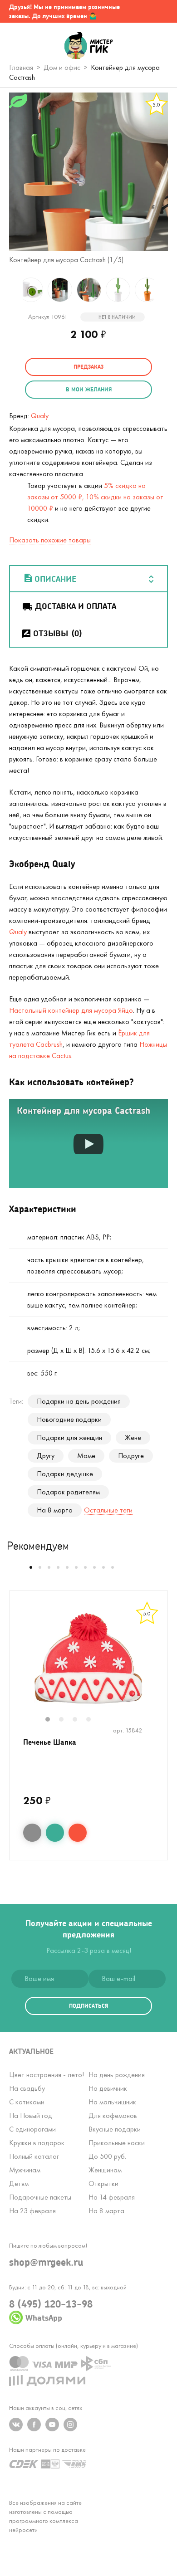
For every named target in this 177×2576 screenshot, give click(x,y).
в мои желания (89, 389)
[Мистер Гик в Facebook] (34, 2425)
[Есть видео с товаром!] (155, 136)
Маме (86, 1456)
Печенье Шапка (50, 1742)
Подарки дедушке (65, 1474)
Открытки (103, 2183)
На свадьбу (27, 2088)
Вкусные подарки (115, 2129)
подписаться (88, 2006)
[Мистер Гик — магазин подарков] (89, 46)
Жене (133, 1437)
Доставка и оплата (76, 606)
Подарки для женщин (69, 1437)
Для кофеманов (113, 2115)
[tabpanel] (88, 1659)
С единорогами (32, 2129)
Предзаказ (88, 367)
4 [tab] (93, 1720)
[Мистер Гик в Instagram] (70, 2425)
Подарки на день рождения (79, 1401)
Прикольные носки (117, 2143)
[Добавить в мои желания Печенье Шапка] (55, 1833)
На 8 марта (55, 1510)
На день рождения (117, 2075)
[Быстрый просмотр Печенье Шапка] (32, 1833)
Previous (11, 290)
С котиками (27, 2102)
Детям (19, 2183)
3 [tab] (79, 1720)
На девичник (108, 2088)
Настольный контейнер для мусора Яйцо (71, 1010)
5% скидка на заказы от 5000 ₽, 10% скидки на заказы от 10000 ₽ (95, 497)
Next (166, 290)
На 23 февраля (32, 2211)
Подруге (131, 1456)
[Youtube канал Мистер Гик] (52, 2425)
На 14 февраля (112, 2197)
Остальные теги (108, 1510)
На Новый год (31, 2115)
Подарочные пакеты (40, 2197)
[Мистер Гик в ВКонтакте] (16, 2425)
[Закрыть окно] (161, 11)
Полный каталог (34, 2156)
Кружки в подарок (37, 2143)
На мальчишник (112, 2102)
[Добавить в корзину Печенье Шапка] (78, 1833)
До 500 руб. (107, 2156)
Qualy (40, 416)
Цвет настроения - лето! (47, 2075)
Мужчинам (25, 2170)
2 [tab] (66, 1720)
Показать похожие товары (50, 540)
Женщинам (105, 2170)
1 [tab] (52, 1720)
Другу (46, 1456)
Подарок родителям (68, 1492)
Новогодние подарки (69, 1419)
